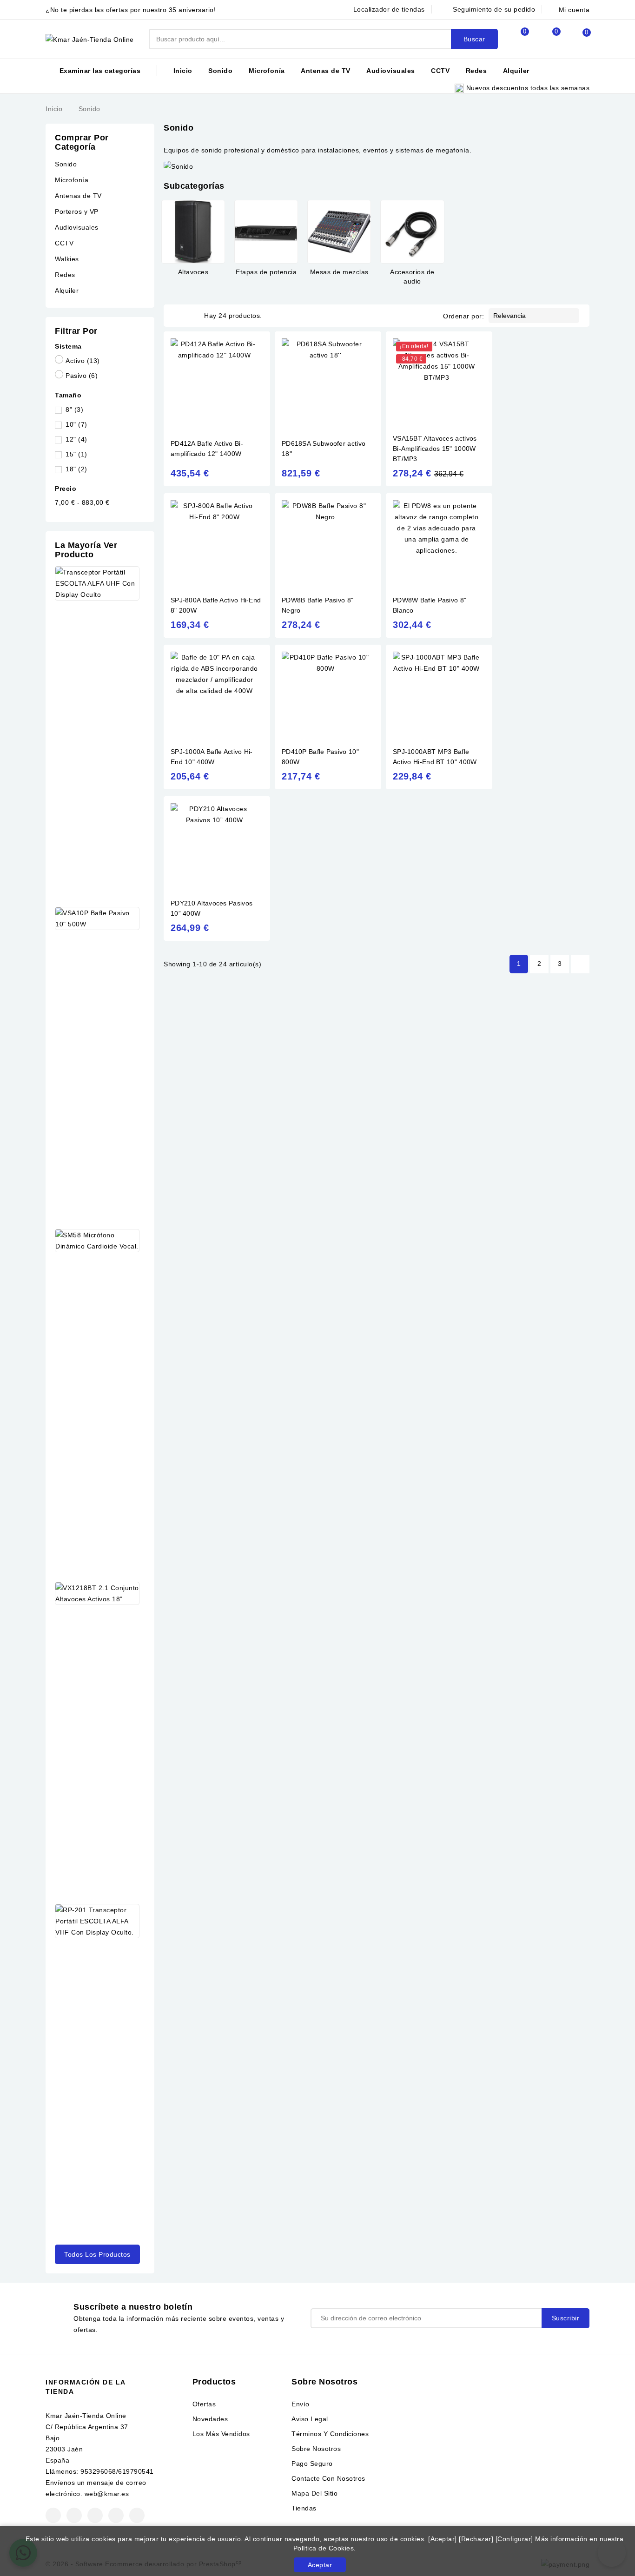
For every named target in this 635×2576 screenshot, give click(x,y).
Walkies (67, 259)
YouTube (95, 2515)
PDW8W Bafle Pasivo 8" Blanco (430, 605)
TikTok (137, 2515)
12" (76, 439)
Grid (179, 316)
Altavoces (193, 272)
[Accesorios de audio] (412, 232)
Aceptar (320, 2565)
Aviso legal (310, 2419)
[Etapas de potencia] (266, 232)
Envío (301, 2404)
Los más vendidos (221, 2434)
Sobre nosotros (316, 2449)
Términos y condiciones (330, 2434)
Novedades (210, 2419)
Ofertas (204, 2404)
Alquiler (516, 71)
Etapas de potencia (266, 272)
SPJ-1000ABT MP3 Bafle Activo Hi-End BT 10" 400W (435, 757)
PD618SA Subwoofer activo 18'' (324, 449)
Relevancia (533, 316)
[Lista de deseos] (546, 39)
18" (76, 469)
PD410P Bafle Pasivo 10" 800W (320, 757)
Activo (83, 361)
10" (76, 424)
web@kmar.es (107, 2494)
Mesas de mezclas (339, 272)
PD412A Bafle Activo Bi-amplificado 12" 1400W (207, 449)
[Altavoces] (193, 232)
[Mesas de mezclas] (339, 232)
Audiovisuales (391, 71)
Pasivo (82, 376)
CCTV (440, 71)
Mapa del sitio (314, 2493)
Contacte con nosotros (328, 2478)
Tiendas (304, 2508)
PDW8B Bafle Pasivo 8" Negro (317, 605)
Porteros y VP (77, 211)
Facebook (53, 2515)
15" (76, 454)
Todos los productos (97, 2254)
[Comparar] (515, 39)
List (192, 316)
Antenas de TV (326, 71)
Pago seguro (312, 2464)
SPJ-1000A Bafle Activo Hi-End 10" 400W (212, 757)
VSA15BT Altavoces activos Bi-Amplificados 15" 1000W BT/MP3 (435, 449)
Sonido (220, 71)
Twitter (74, 2515)
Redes (476, 71)
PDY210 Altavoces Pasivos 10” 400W (212, 908)
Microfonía (267, 71)
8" (74, 410)
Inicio (183, 71)
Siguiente (580, 964)
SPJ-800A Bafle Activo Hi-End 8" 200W (216, 605)
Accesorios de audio (412, 277)
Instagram (116, 2515)
